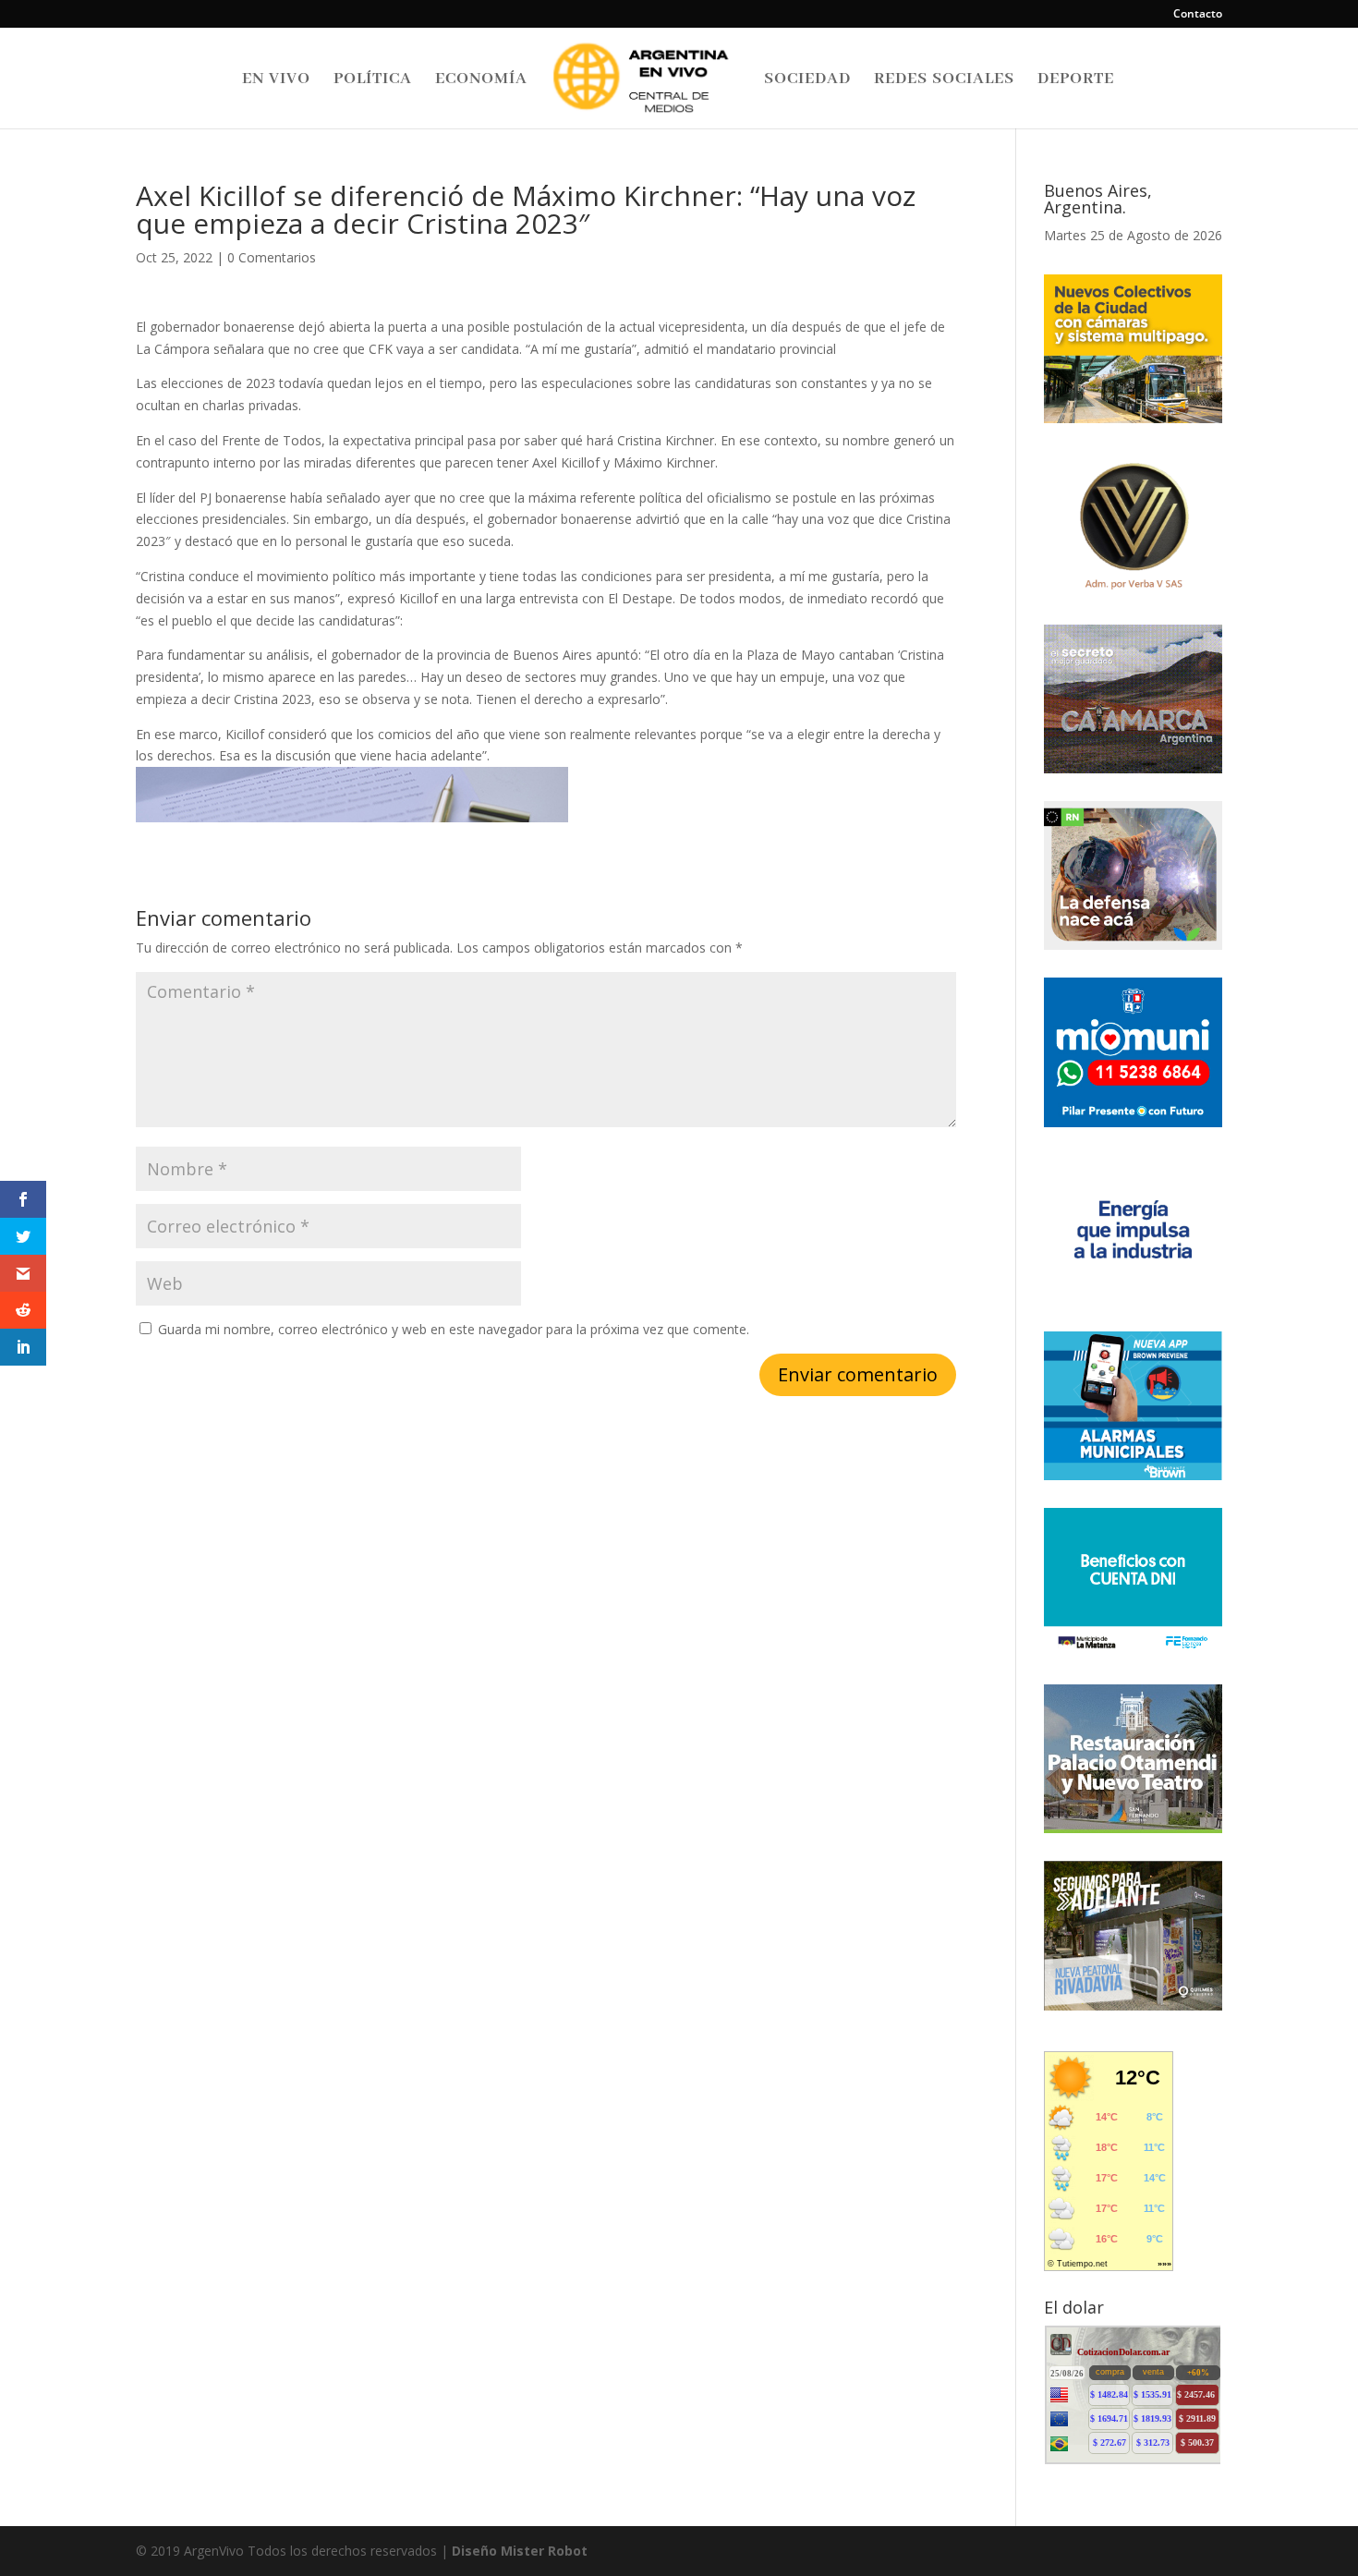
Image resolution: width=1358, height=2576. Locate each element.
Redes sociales (944, 80)
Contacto (1198, 15)
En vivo (276, 80)
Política (373, 80)
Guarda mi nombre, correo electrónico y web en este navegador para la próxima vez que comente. (454, 1329)
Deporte (1076, 80)
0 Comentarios (272, 257)
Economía (481, 80)
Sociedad (807, 80)
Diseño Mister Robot (520, 2551)
